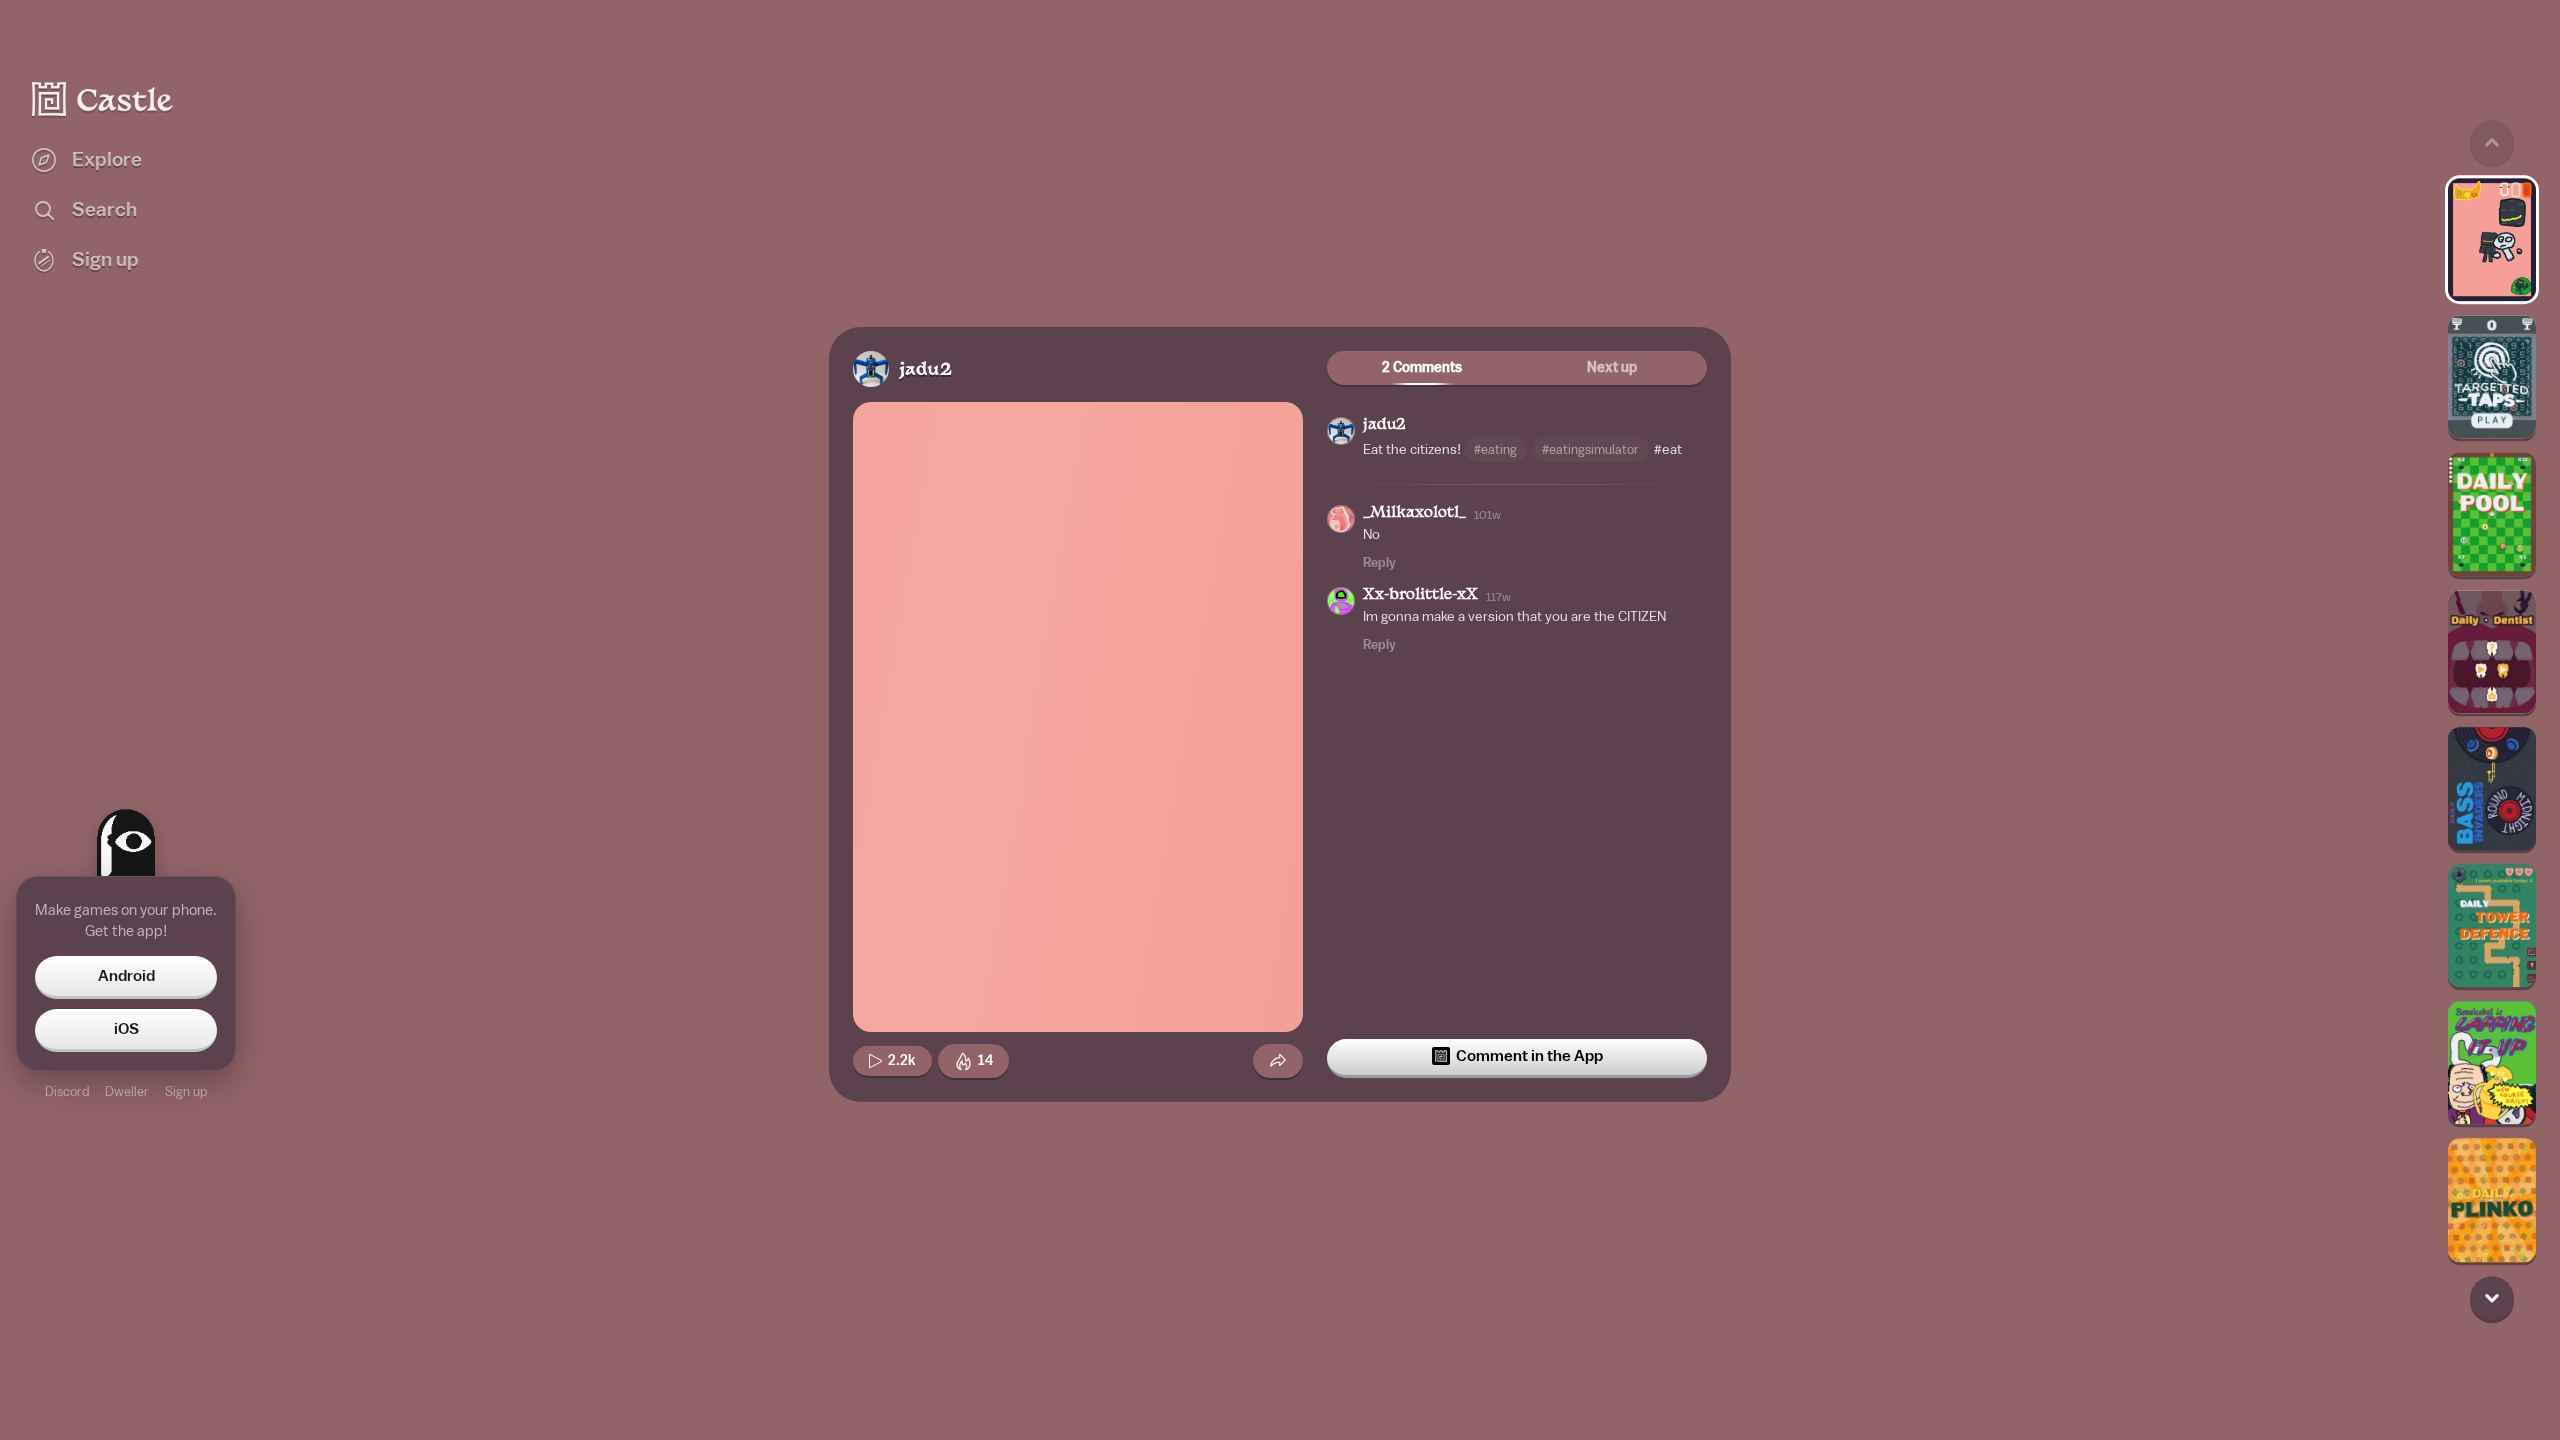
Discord (67, 1091)
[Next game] (2492, 1298)
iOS (126, 1029)
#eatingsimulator (1590, 449)
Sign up (186, 1091)
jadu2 (925, 370)
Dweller (127, 1091)
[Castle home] (103, 99)
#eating (1495, 449)
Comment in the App (1529, 1056)
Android (126, 976)
